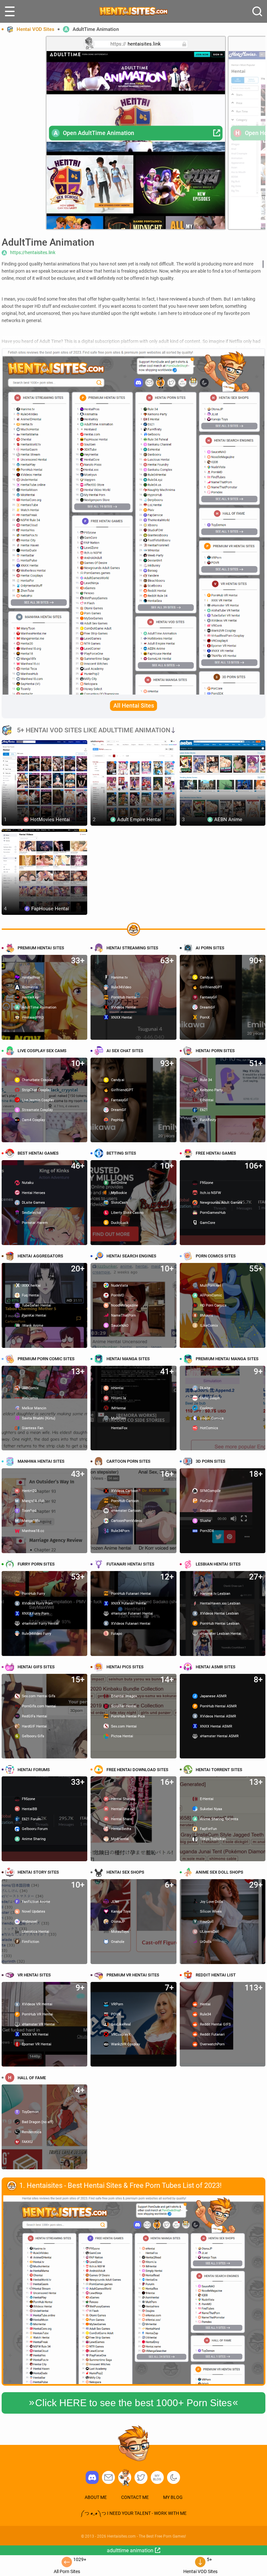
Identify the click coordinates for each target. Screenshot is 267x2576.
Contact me (135, 2497)
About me (96, 2497)
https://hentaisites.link (33, 252)
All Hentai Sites (134, 705)
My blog (157, 2477)
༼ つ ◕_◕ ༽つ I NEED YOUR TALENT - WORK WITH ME (133, 2513)
